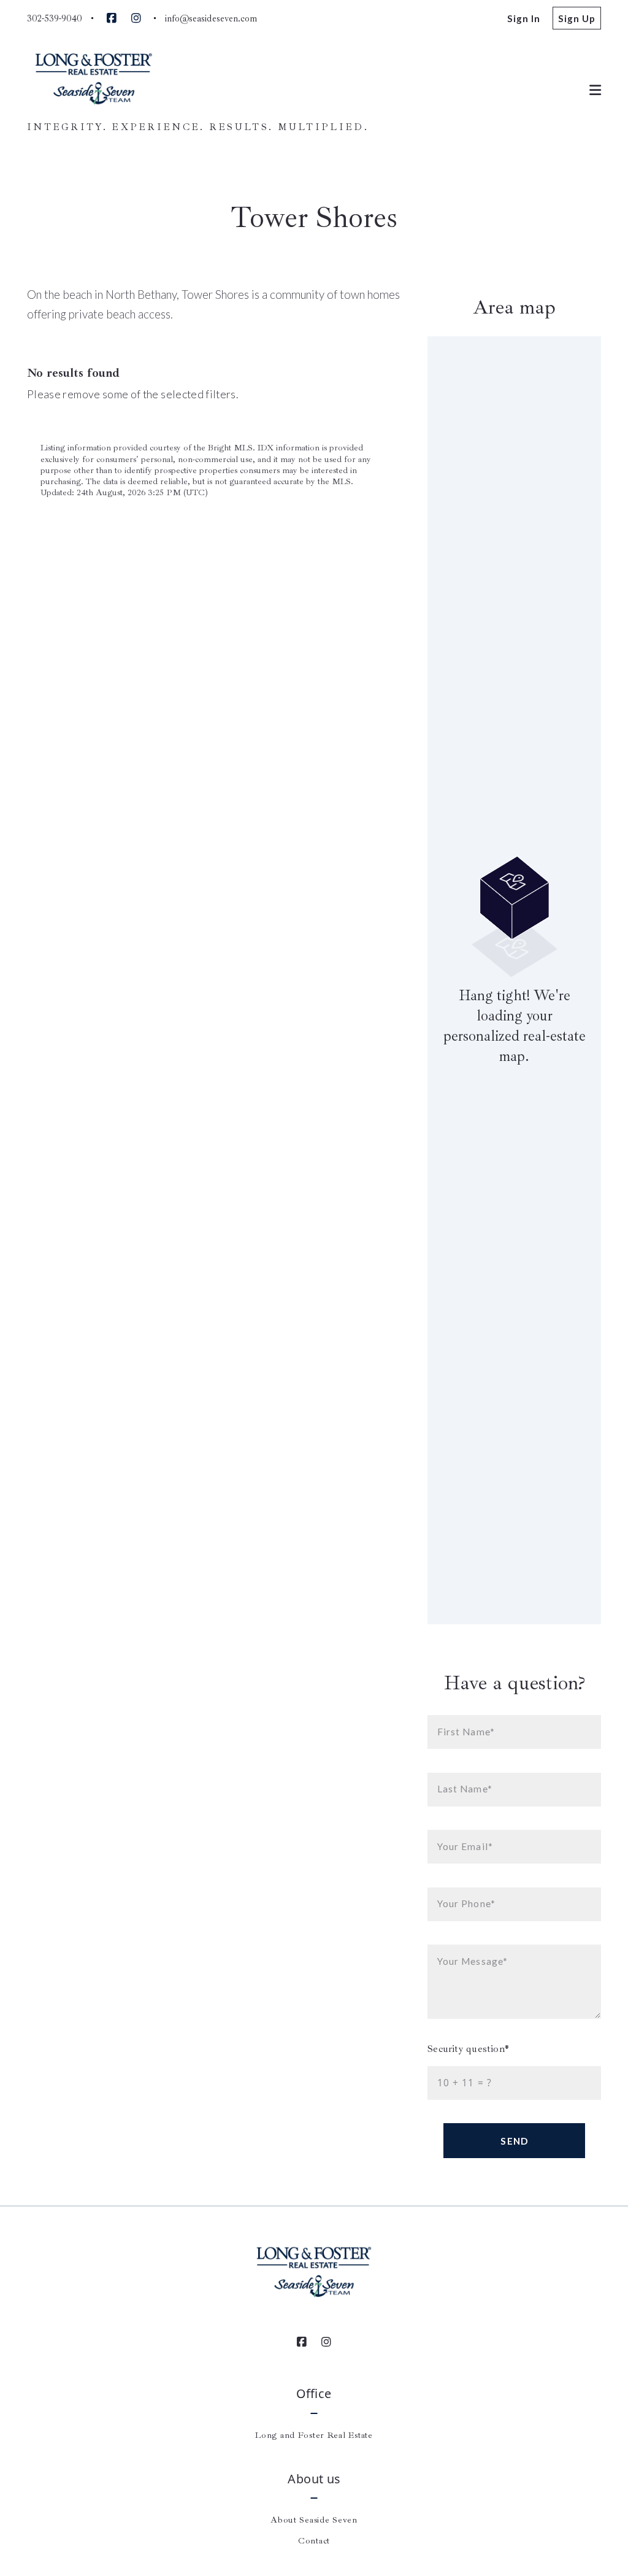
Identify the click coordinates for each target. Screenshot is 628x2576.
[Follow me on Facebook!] (112, 18)
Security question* (468, 2049)
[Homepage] (94, 80)
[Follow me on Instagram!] (136, 18)
